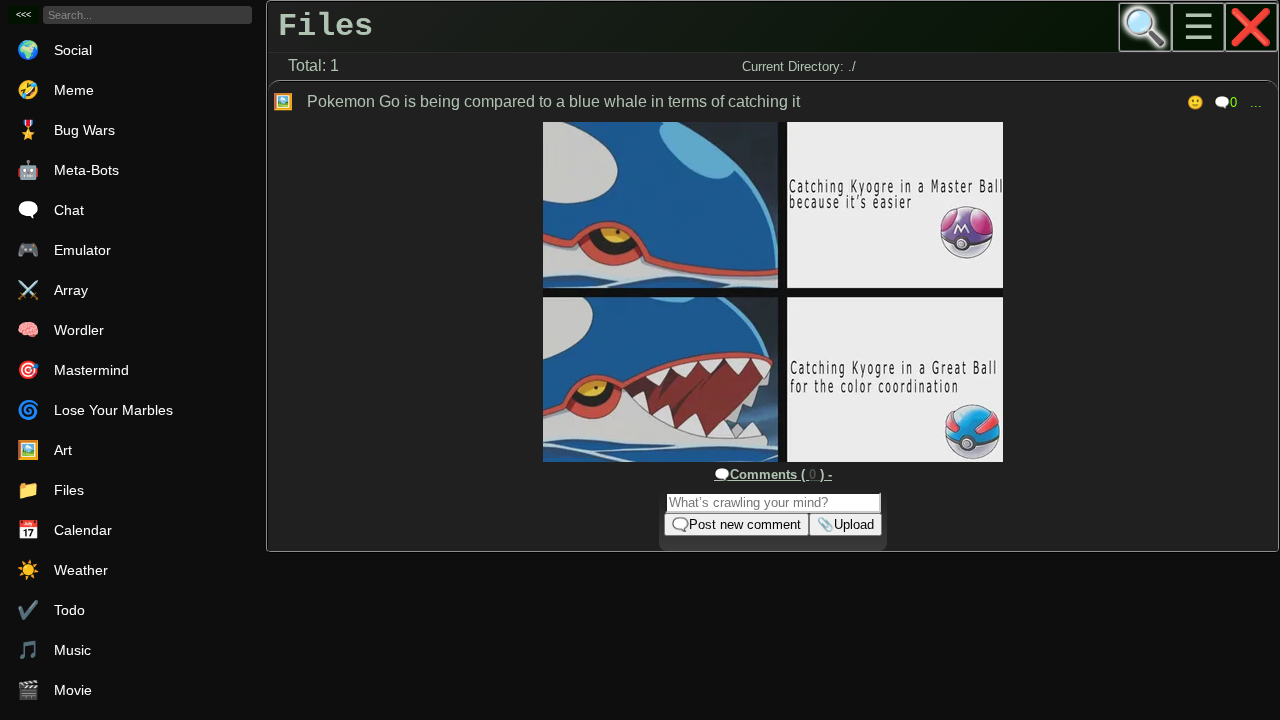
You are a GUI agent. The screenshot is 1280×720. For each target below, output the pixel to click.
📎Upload (845, 524)
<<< (23, 15)
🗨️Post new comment (736, 524)
